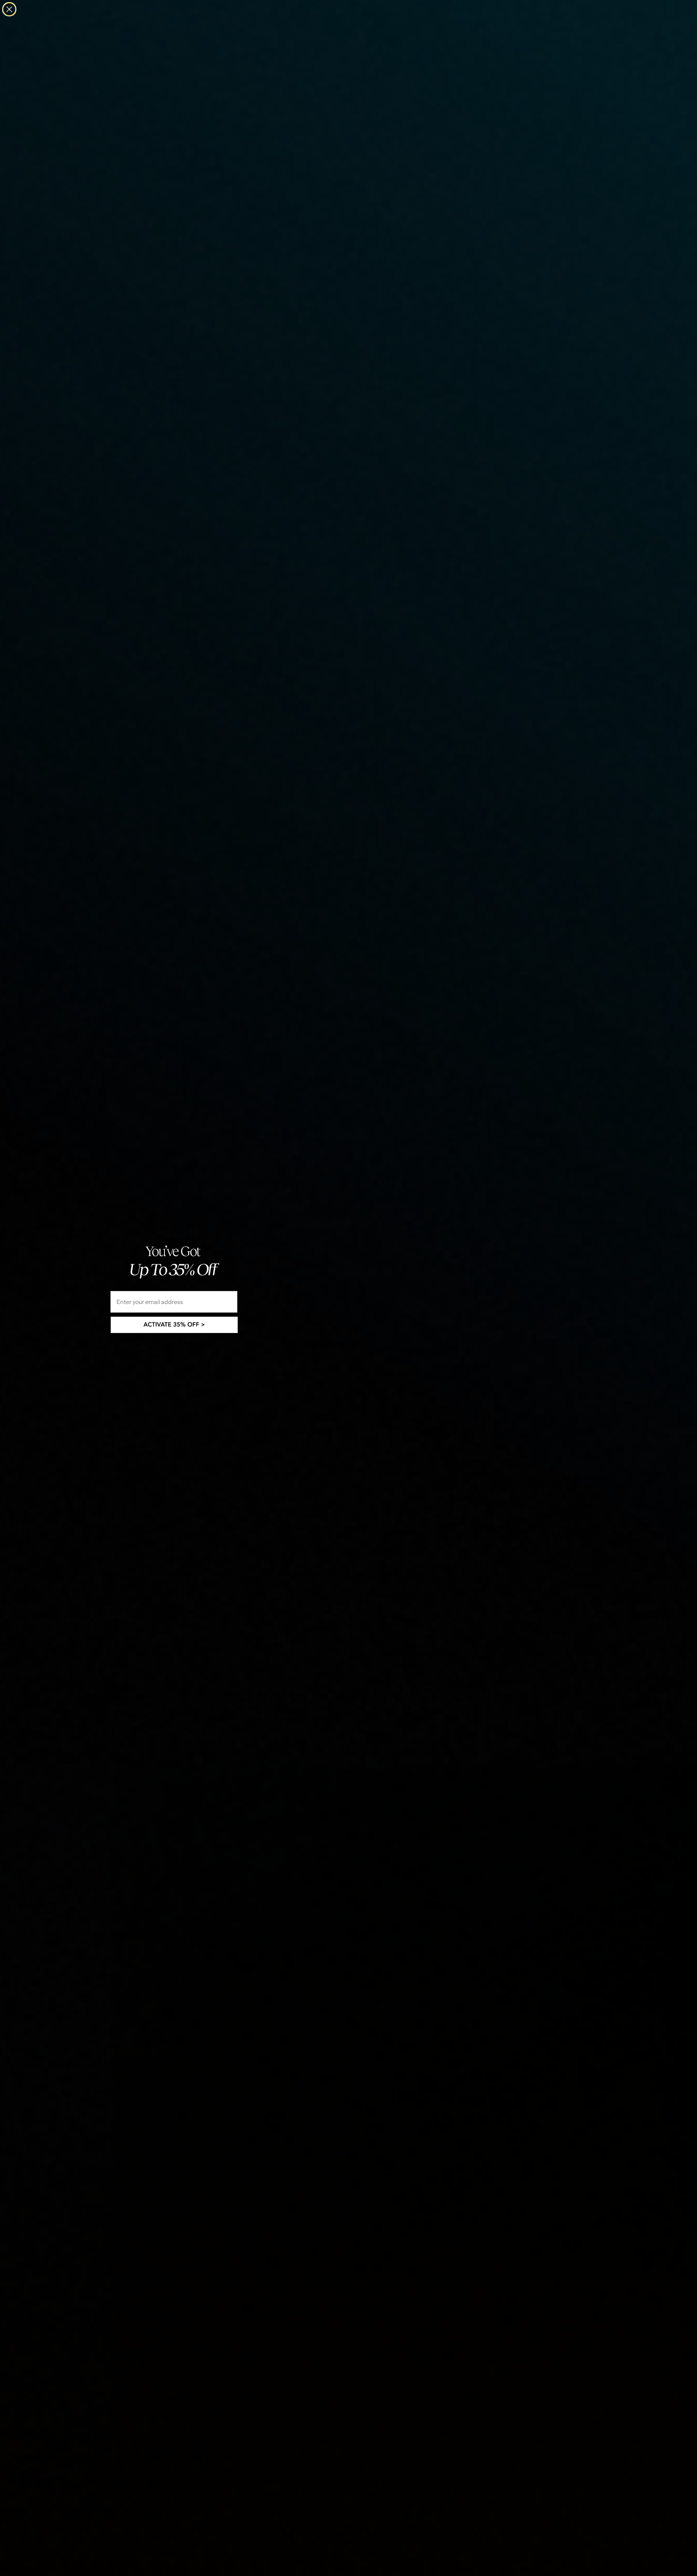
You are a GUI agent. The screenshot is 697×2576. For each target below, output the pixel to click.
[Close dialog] (9, 9)
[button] (174, 1325)
